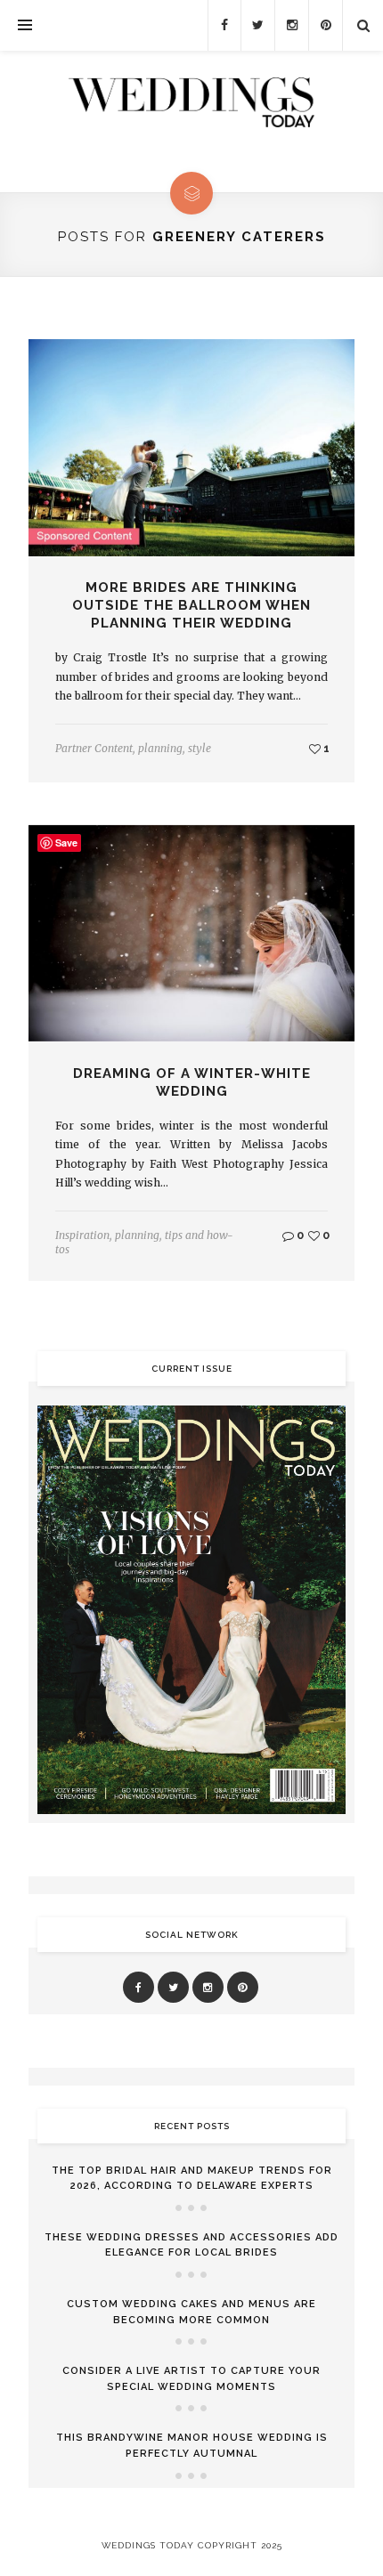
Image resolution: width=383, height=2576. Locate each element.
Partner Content (94, 748)
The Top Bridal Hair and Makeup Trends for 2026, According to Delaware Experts (192, 2179)
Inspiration (82, 1235)
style (200, 748)
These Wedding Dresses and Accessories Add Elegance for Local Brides (191, 2245)
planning (160, 748)
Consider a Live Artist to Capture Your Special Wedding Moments (191, 2379)
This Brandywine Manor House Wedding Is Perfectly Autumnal (192, 2446)
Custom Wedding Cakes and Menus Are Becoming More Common (191, 2312)
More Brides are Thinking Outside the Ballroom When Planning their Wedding (191, 605)
